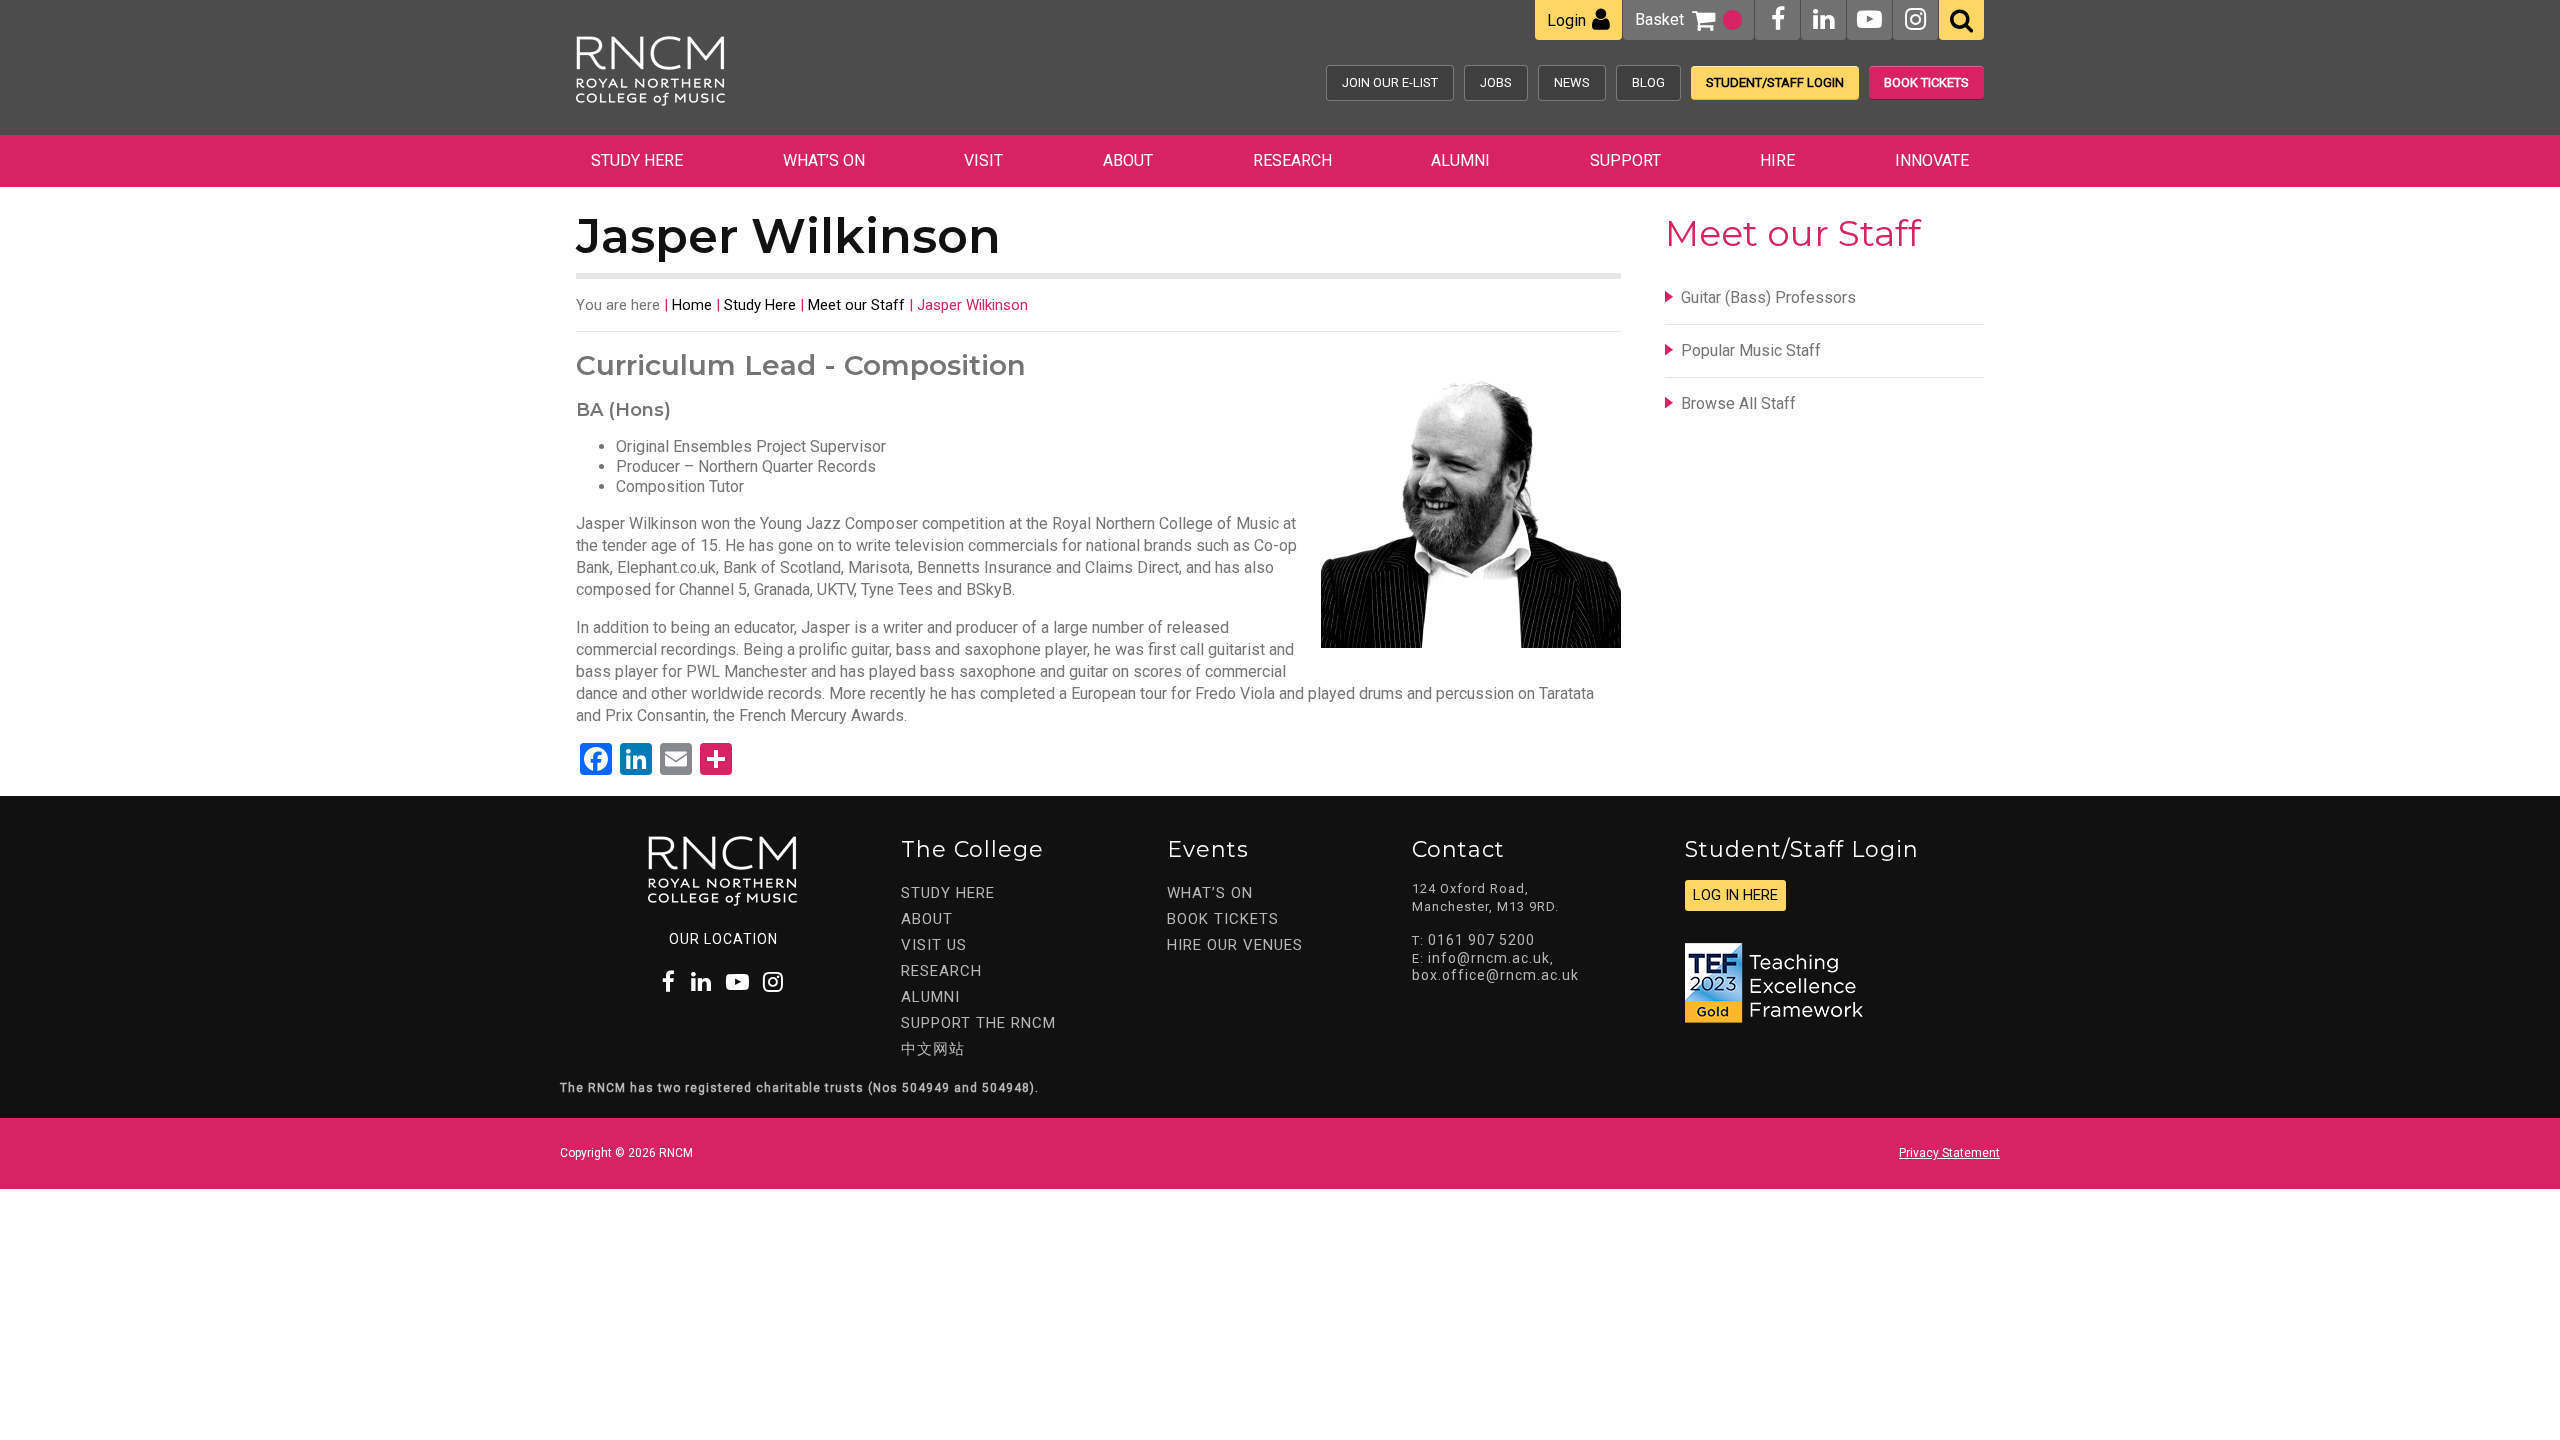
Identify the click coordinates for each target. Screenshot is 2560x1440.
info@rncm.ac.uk (1489, 958)
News (1572, 82)
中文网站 (933, 1049)
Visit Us (934, 945)
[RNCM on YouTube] (1869, 19)
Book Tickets (1926, 82)
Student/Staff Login (1775, 82)
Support (1625, 160)
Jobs (1496, 82)
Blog (1648, 82)
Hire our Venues (1235, 945)
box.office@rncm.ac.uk (1495, 975)
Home (692, 305)
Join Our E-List (1390, 82)
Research (1292, 160)
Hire (1777, 160)
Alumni (1460, 160)
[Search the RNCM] (1961, 20)
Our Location (723, 939)
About (1128, 160)
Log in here (1735, 895)
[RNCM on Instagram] (1915, 19)
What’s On (824, 160)
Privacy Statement (1949, 1153)
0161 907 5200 (1481, 940)
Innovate (1932, 160)
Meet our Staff (856, 305)
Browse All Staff (1738, 403)
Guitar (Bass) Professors (1768, 297)
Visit (983, 160)
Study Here (637, 160)
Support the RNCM (978, 1023)
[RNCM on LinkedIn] (1823, 19)
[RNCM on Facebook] (1778, 19)
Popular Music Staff (1751, 350)
